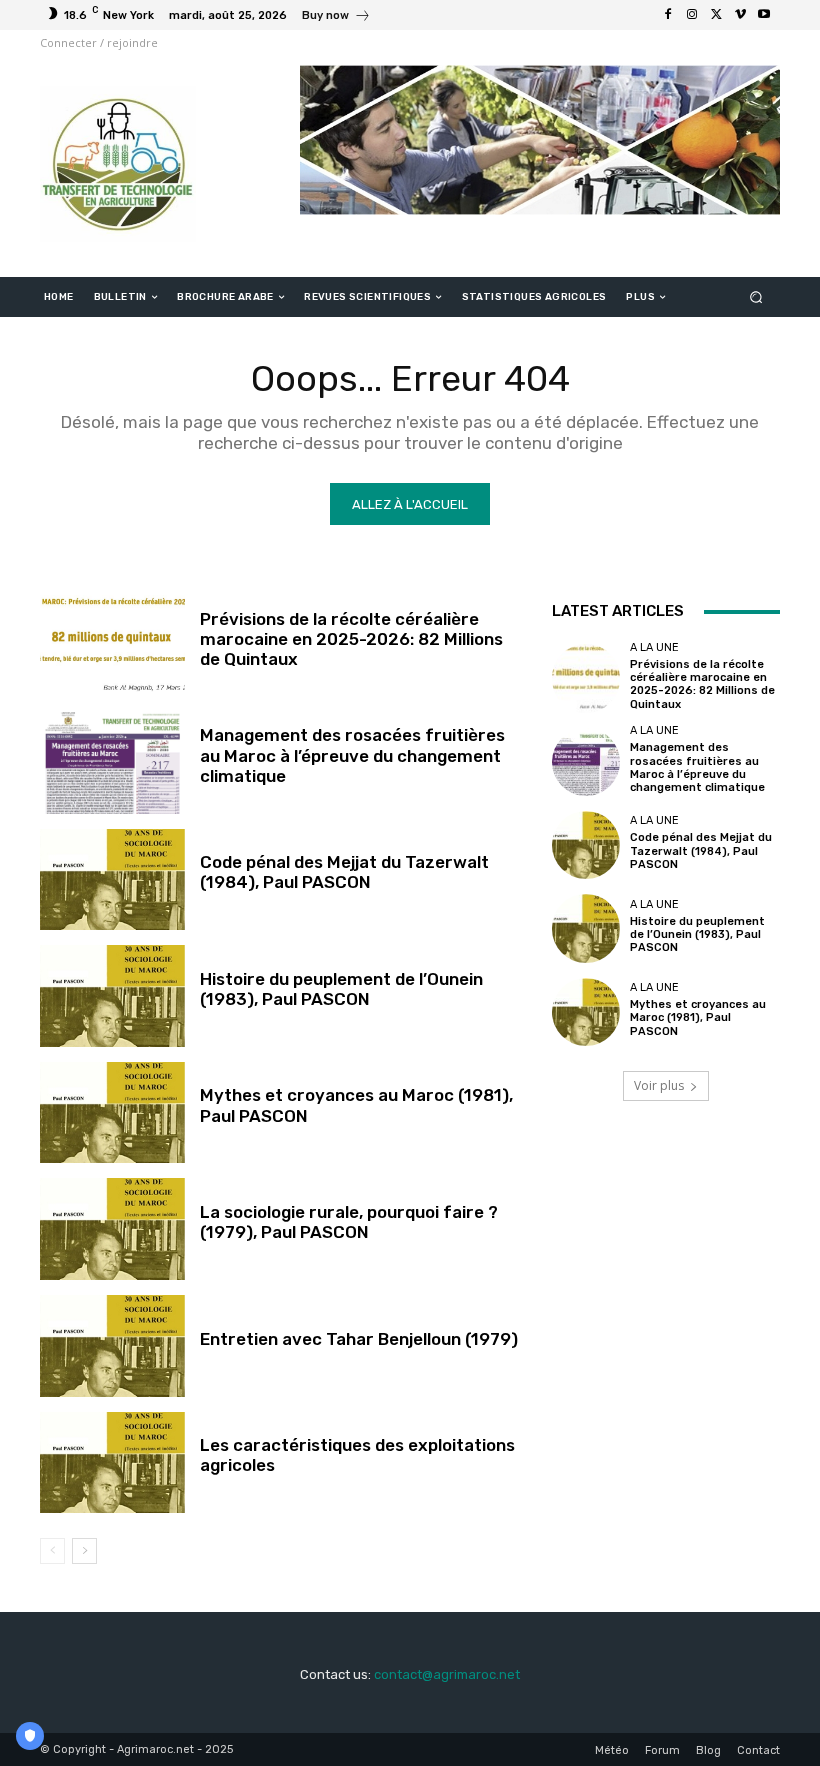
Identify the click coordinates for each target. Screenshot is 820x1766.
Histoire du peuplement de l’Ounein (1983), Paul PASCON (341, 989)
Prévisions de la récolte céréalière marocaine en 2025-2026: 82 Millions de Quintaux (351, 639)
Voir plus (659, 1085)
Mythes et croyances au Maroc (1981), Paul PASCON (698, 1017)
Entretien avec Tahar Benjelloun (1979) (359, 1339)
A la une (654, 647)
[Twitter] (716, 15)
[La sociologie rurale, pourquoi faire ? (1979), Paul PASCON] (112, 1229)
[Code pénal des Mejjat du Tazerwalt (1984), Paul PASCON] (112, 880)
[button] (756, 297)
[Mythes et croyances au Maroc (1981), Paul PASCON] (112, 1113)
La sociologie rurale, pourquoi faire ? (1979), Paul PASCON (349, 1222)
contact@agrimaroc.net (447, 1674)
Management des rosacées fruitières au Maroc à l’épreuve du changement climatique (352, 755)
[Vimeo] (740, 15)
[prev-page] (52, 1551)
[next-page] (84, 1551)
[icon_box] (336, 17)
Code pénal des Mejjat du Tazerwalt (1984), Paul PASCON (344, 872)
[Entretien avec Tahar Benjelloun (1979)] (112, 1346)
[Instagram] (692, 15)
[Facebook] (668, 15)
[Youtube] (764, 15)
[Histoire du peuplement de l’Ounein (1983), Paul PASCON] (112, 996)
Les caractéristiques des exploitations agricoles (357, 1455)
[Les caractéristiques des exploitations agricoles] (112, 1463)
